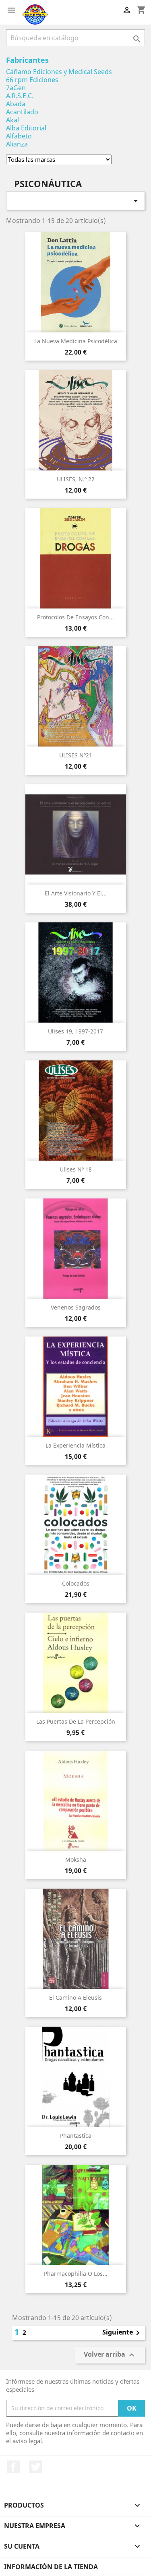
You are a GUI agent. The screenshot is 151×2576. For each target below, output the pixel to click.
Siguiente (122, 2333)
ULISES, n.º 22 (76, 479)
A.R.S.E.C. (20, 96)
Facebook (13, 2467)
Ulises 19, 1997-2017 (75, 1031)
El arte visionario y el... (76, 893)
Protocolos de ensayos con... (75, 617)
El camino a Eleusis (75, 1997)
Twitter (35, 2467)
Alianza (17, 144)
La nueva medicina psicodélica (76, 341)
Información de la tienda (51, 2567)
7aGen (16, 88)
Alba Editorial (26, 128)
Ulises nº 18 (76, 1169)
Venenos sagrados (76, 1307)
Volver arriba (110, 2355)
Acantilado (22, 112)
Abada (16, 104)
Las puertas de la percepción (76, 1721)
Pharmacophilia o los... (76, 2274)
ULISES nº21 (76, 755)
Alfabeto (19, 136)
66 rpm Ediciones (32, 80)
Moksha (76, 1859)
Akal (12, 120)
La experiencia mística (75, 1445)
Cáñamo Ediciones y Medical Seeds (59, 72)
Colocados (76, 1583)
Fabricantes (27, 60)
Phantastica (76, 2136)
